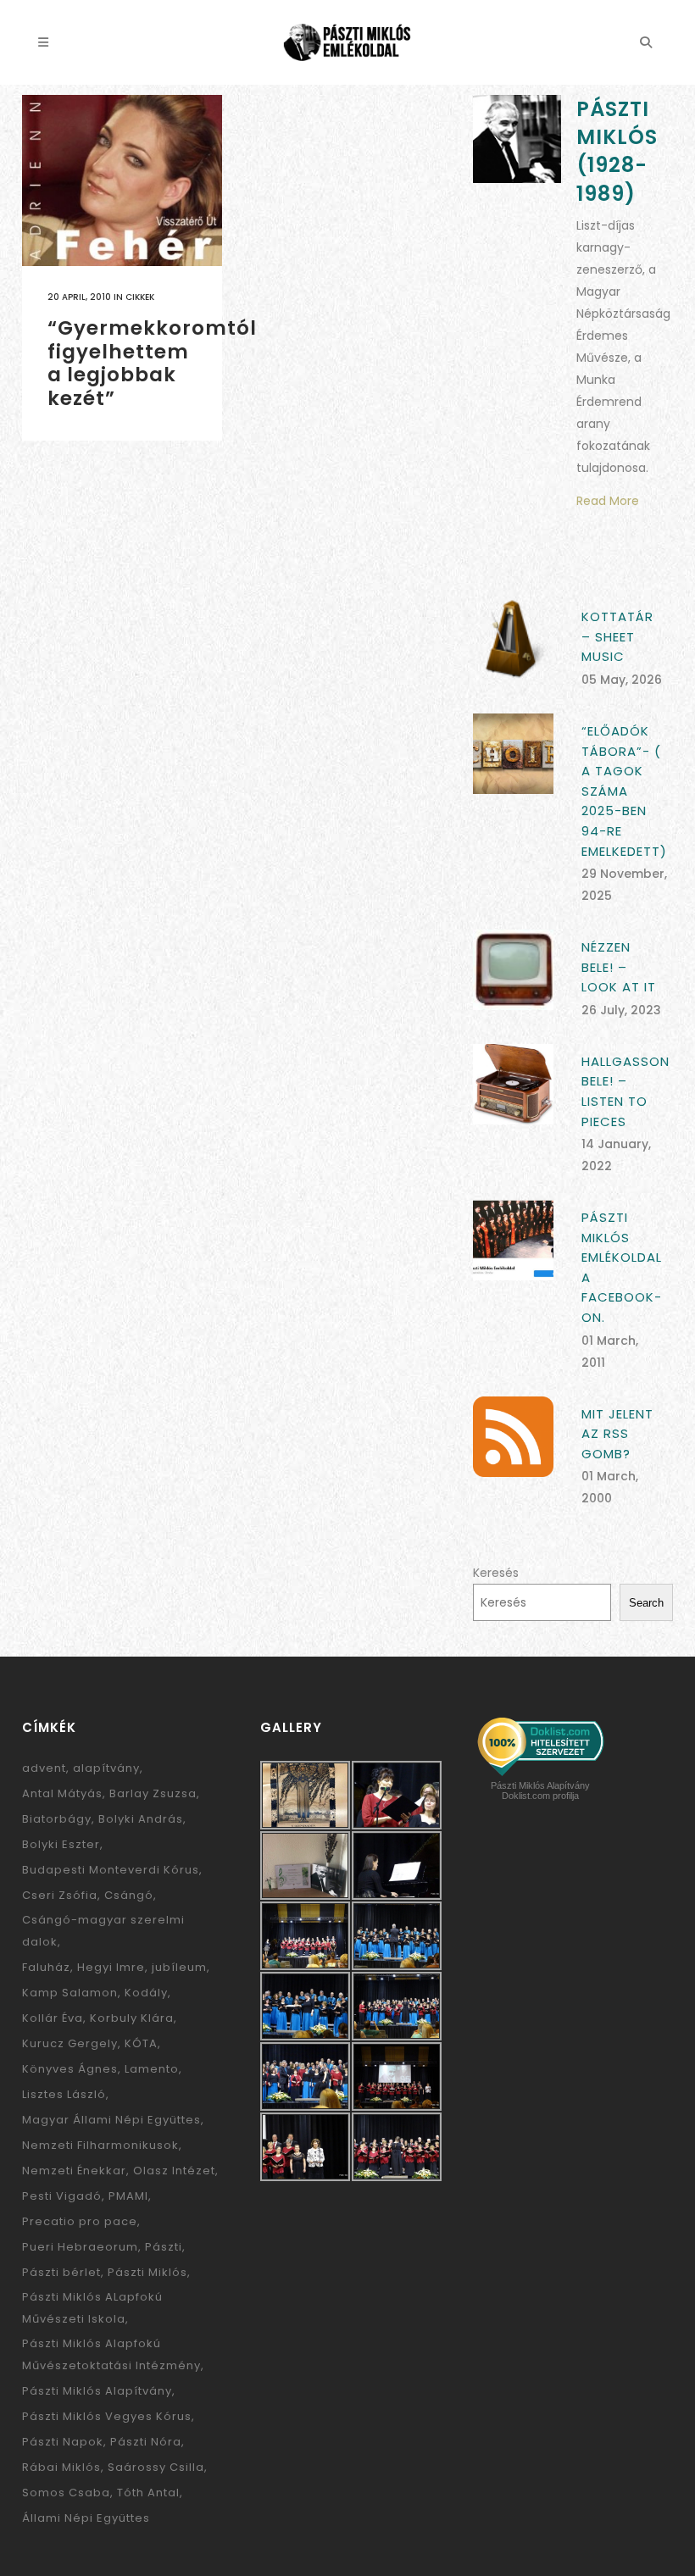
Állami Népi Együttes (86, 2518)
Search (646, 1603)
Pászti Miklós (147, 2272)
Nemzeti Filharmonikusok (100, 2145)
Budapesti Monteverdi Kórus (111, 1870)
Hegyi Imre (111, 1967)
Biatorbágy (57, 1819)
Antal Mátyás (62, 1793)
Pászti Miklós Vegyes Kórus (107, 2416)
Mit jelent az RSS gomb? (617, 1434)
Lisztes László (64, 2094)
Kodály (146, 1993)
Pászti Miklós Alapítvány (97, 2391)
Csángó (129, 1895)
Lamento (152, 2069)
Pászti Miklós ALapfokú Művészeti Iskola (92, 2308)
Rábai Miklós (61, 2467)
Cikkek (140, 297)
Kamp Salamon (70, 1993)
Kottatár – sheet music (617, 636)
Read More (608, 501)
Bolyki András (141, 1819)
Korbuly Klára (132, 2018)
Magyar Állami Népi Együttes (111, 2120)
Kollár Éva (53, 2018)
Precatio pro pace (80, 2221)
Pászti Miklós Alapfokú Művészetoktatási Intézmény (111, 2354)
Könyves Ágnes (70, 2069)
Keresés (496, 1573)
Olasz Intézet (174, 2171)
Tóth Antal (148, 2493)
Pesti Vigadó (62, 2196)
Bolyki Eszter (61, 1844)
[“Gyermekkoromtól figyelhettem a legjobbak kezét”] (122, 180)
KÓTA (141, 2043)
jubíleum (179, 1967)
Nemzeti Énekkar (74, 2171)
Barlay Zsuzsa (153, 1793)
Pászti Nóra (146, 2442)
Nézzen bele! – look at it (619, 967)
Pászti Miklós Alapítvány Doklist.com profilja (540, 1790)
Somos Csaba (66, 2493)
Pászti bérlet (61, 2272)
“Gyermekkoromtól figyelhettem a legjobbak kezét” (152, 363)
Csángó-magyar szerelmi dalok (103, 1931)
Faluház (46, 1967)
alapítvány (106, 1768)
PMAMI (128, 2196)
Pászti (164, 2247)
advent (44, 1768)
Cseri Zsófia (60, 1895)
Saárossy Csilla (156, 2467)
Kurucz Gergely (70, 2043)
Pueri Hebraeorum (80, 2247)
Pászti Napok (63, 2442)
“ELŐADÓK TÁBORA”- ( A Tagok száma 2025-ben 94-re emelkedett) (624, 791)
